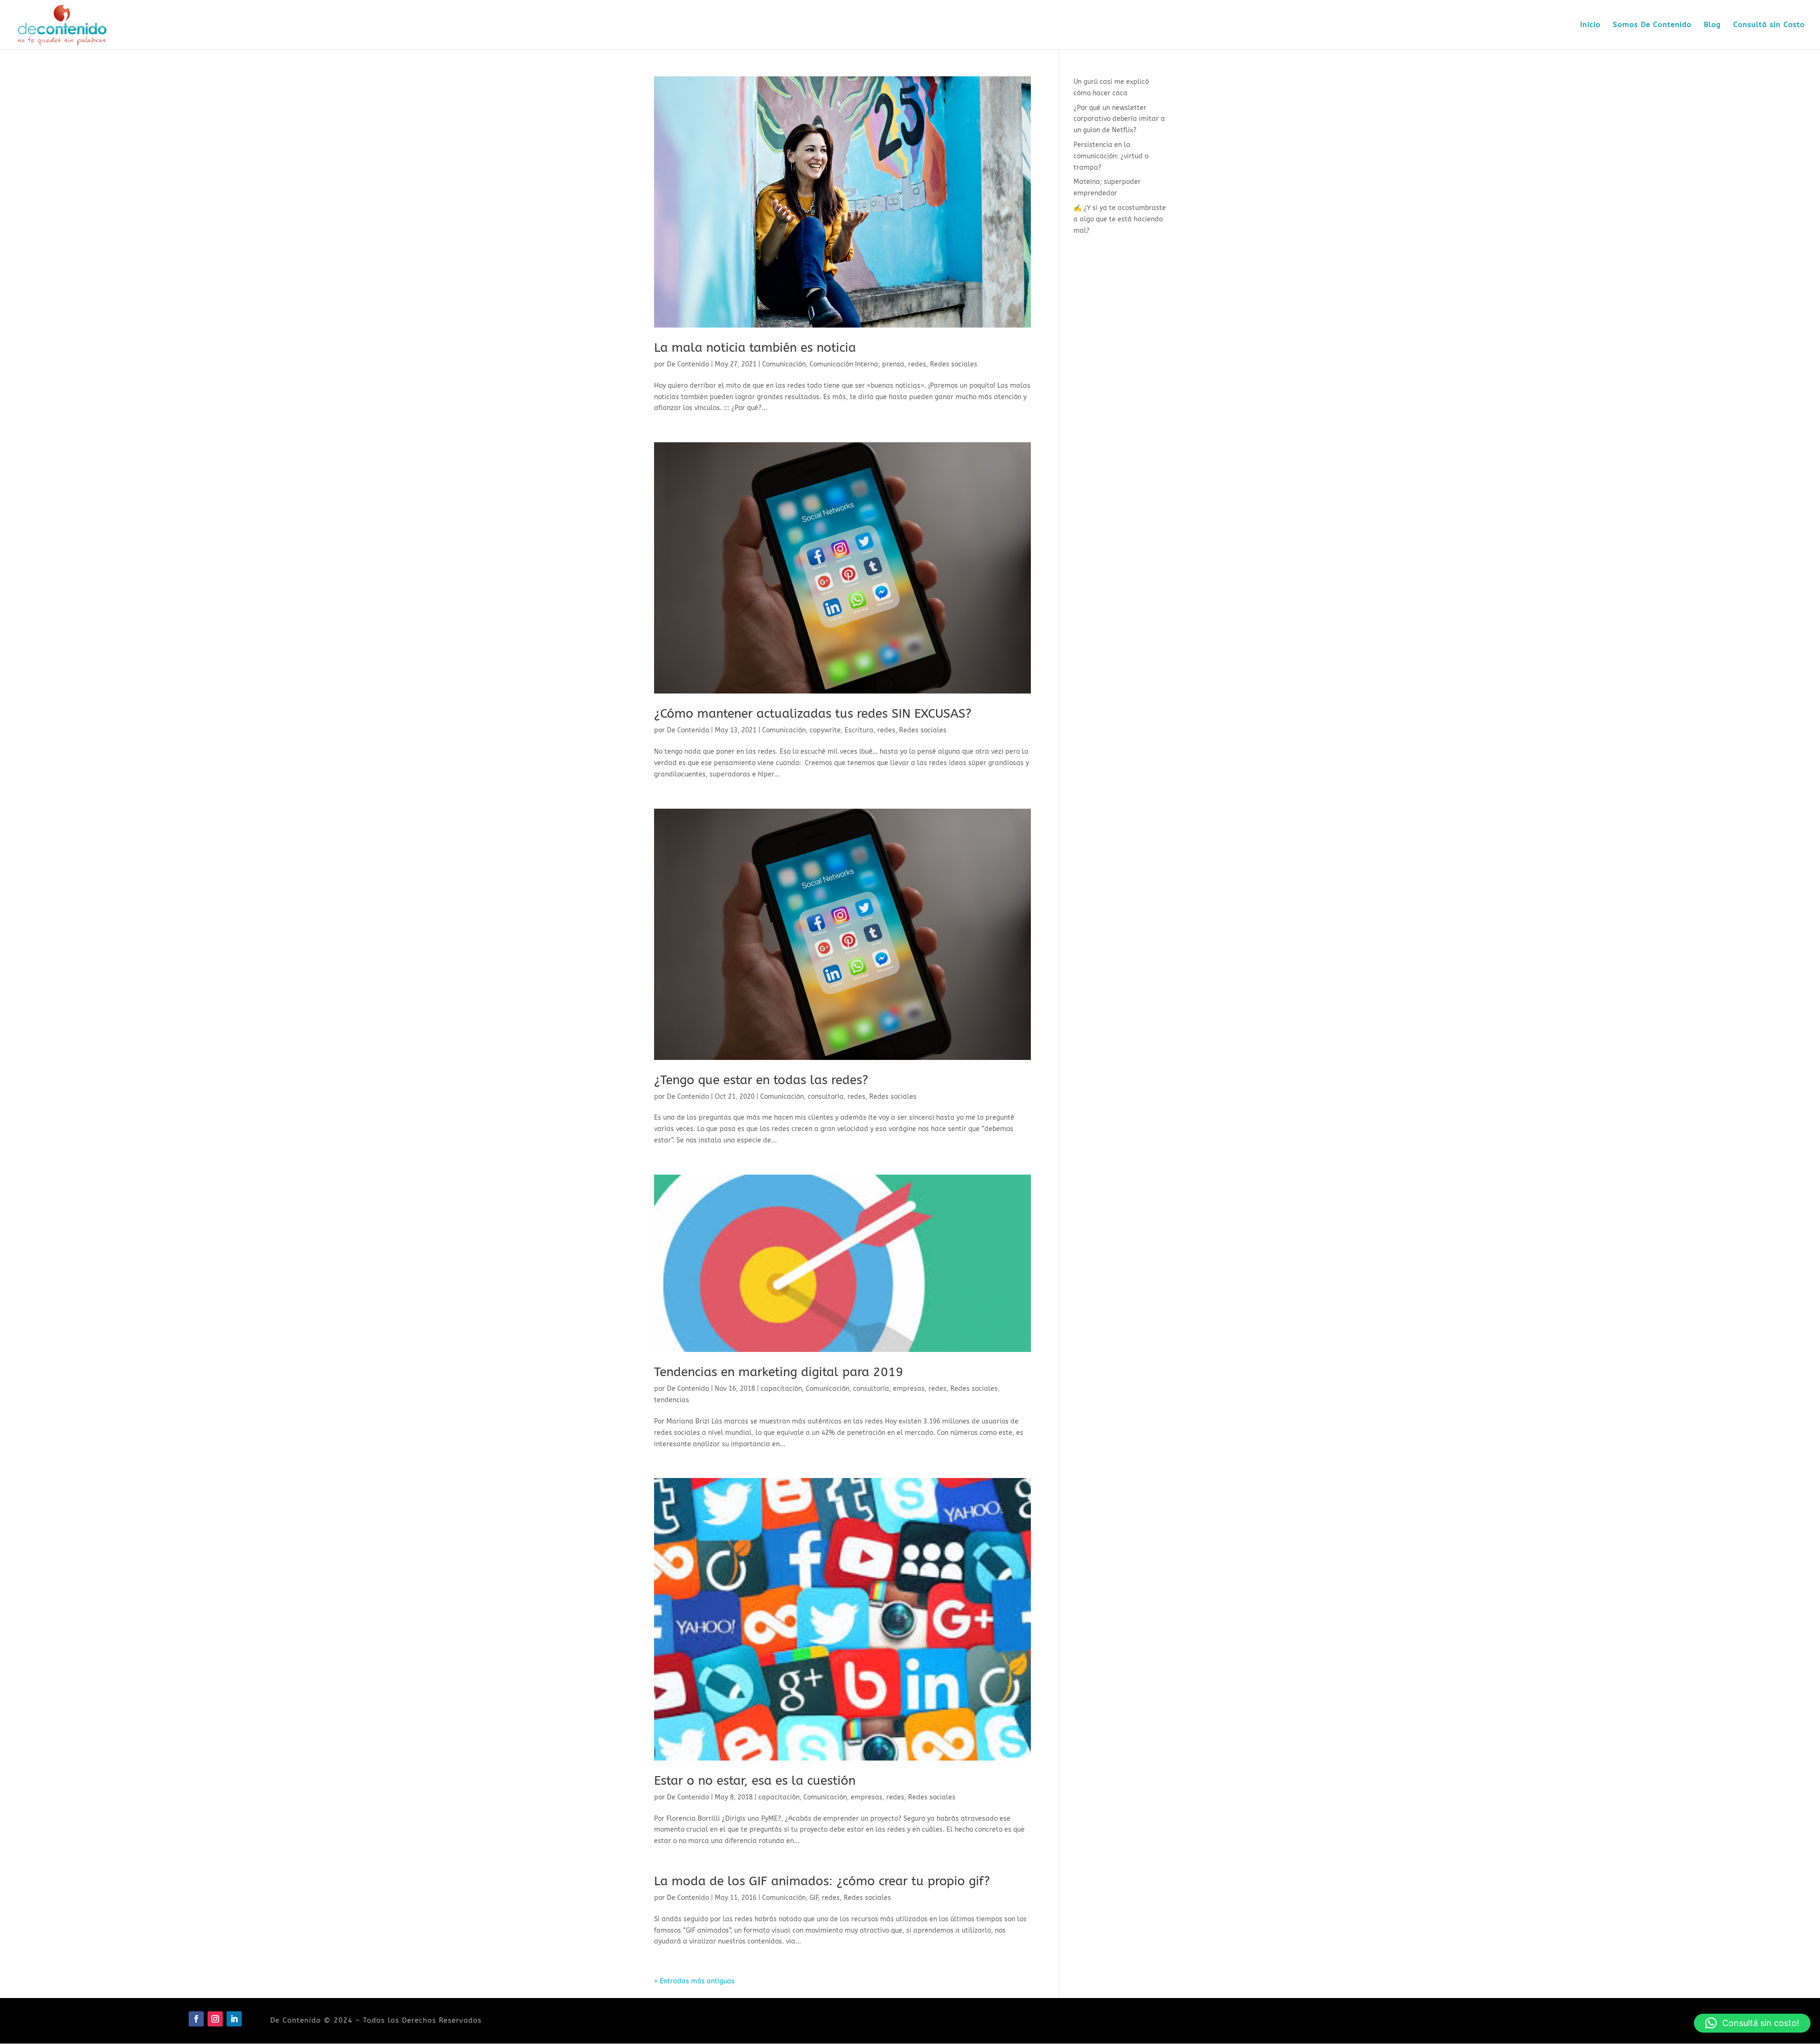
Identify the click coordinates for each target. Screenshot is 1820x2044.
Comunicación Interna (844, 364)
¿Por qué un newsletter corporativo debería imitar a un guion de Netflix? (1119, 119)
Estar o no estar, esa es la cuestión (755, 1781)
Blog (1712, 25)
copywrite (825, 730)
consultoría (826, 1097)
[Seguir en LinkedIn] (234, 2019)
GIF (814, 1898)
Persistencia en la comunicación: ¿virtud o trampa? (1111, 156)
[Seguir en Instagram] (215, 2019)
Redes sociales (954, 364)
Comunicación (784, 364)
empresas (909, 1389)
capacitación (781, 1389)
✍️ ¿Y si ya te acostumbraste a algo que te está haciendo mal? (1120, 219)
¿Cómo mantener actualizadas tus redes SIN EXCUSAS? (813, 714)
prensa (893, 364)
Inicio (1590, 25)
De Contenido (688, 364)
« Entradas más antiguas (694, 1981)
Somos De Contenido (1652, 25)
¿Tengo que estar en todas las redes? (761, 1080)
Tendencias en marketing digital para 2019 (779, 1372)
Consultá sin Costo (1769, 25)
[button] (1752, 2023)
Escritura (859, 730)
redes (917, 364)
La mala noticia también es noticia (755, 348)
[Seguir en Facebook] (196, 2019)
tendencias (672, 1400)
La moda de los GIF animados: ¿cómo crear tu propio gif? (822, 1881)
